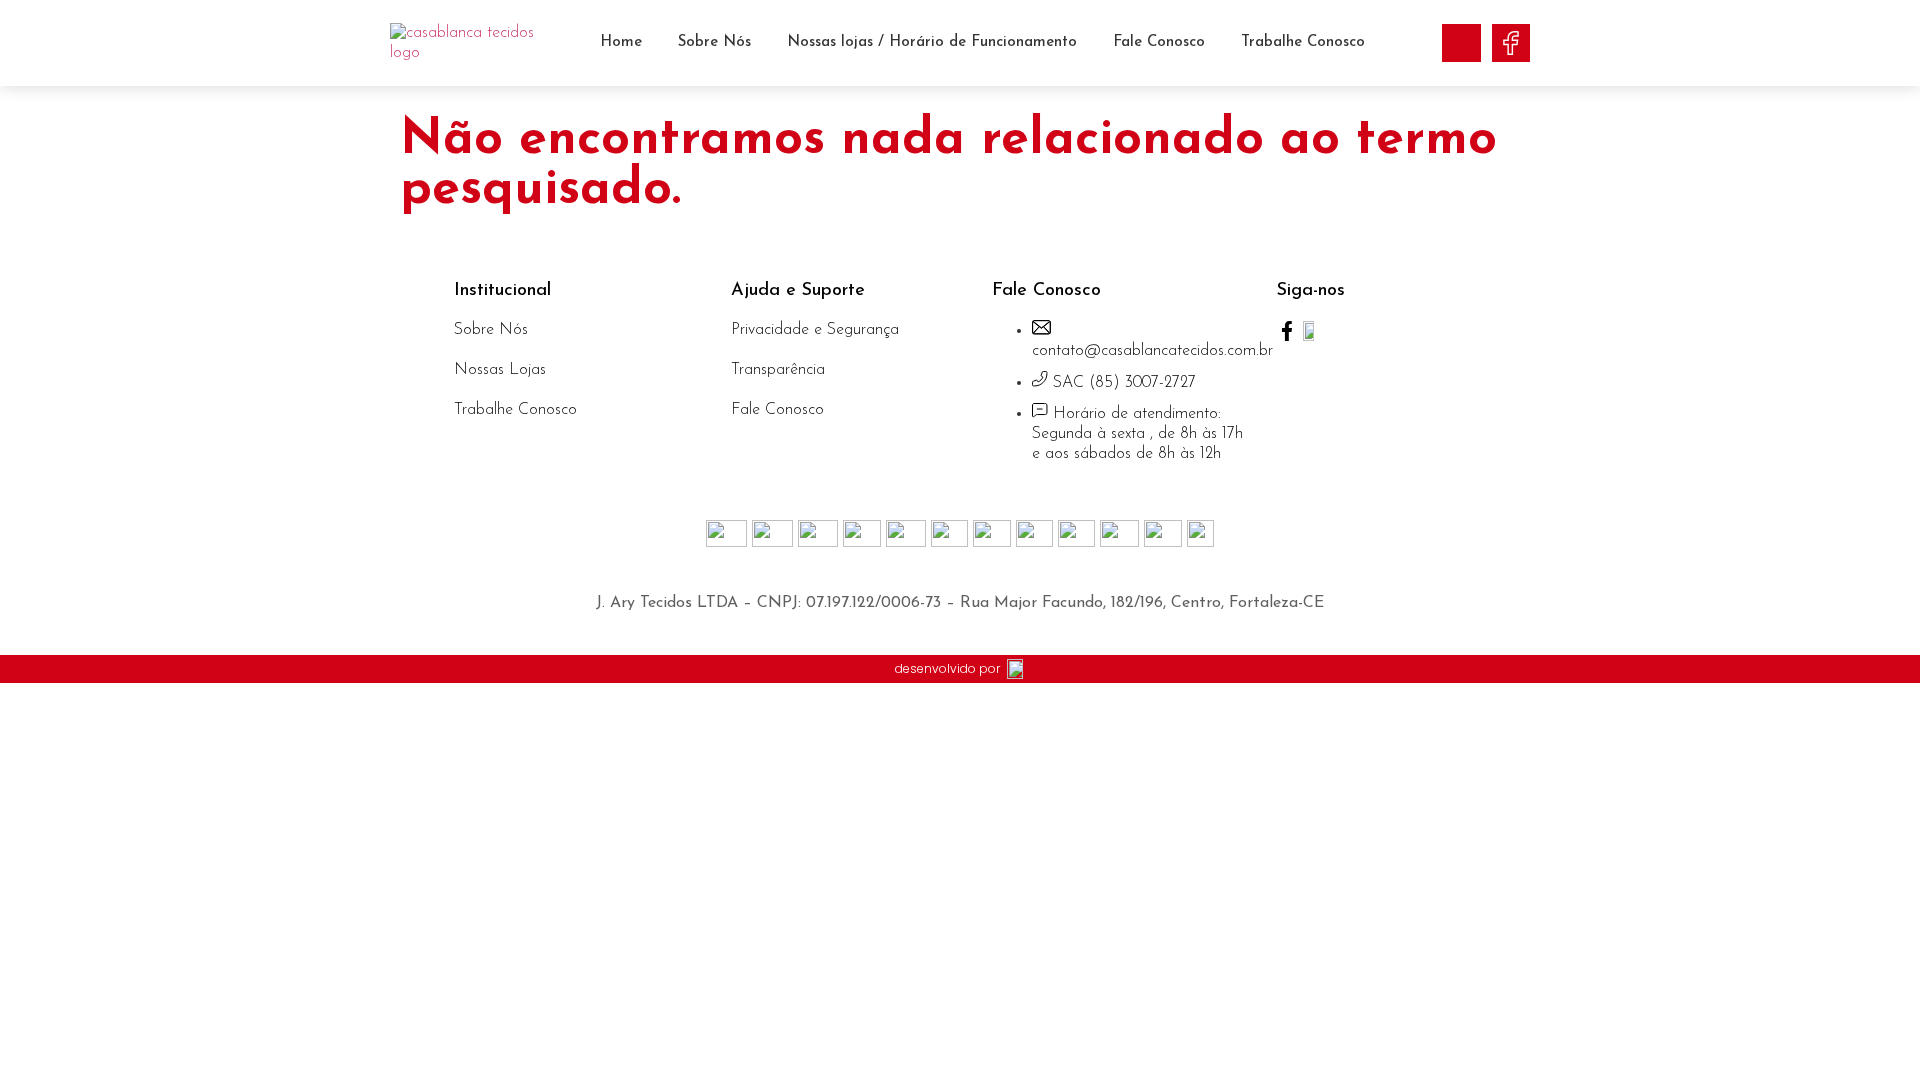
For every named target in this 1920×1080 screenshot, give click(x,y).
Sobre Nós (714, 42)
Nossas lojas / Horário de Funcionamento (932, 42)
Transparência (778, 370)
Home (621, 42)
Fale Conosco (1159, 42)
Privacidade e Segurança (815, 330)
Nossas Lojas (500, 370)
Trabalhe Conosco (1303, 42)
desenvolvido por (947, 668)
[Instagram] (1461, 43)
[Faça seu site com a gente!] (1016, 669)
